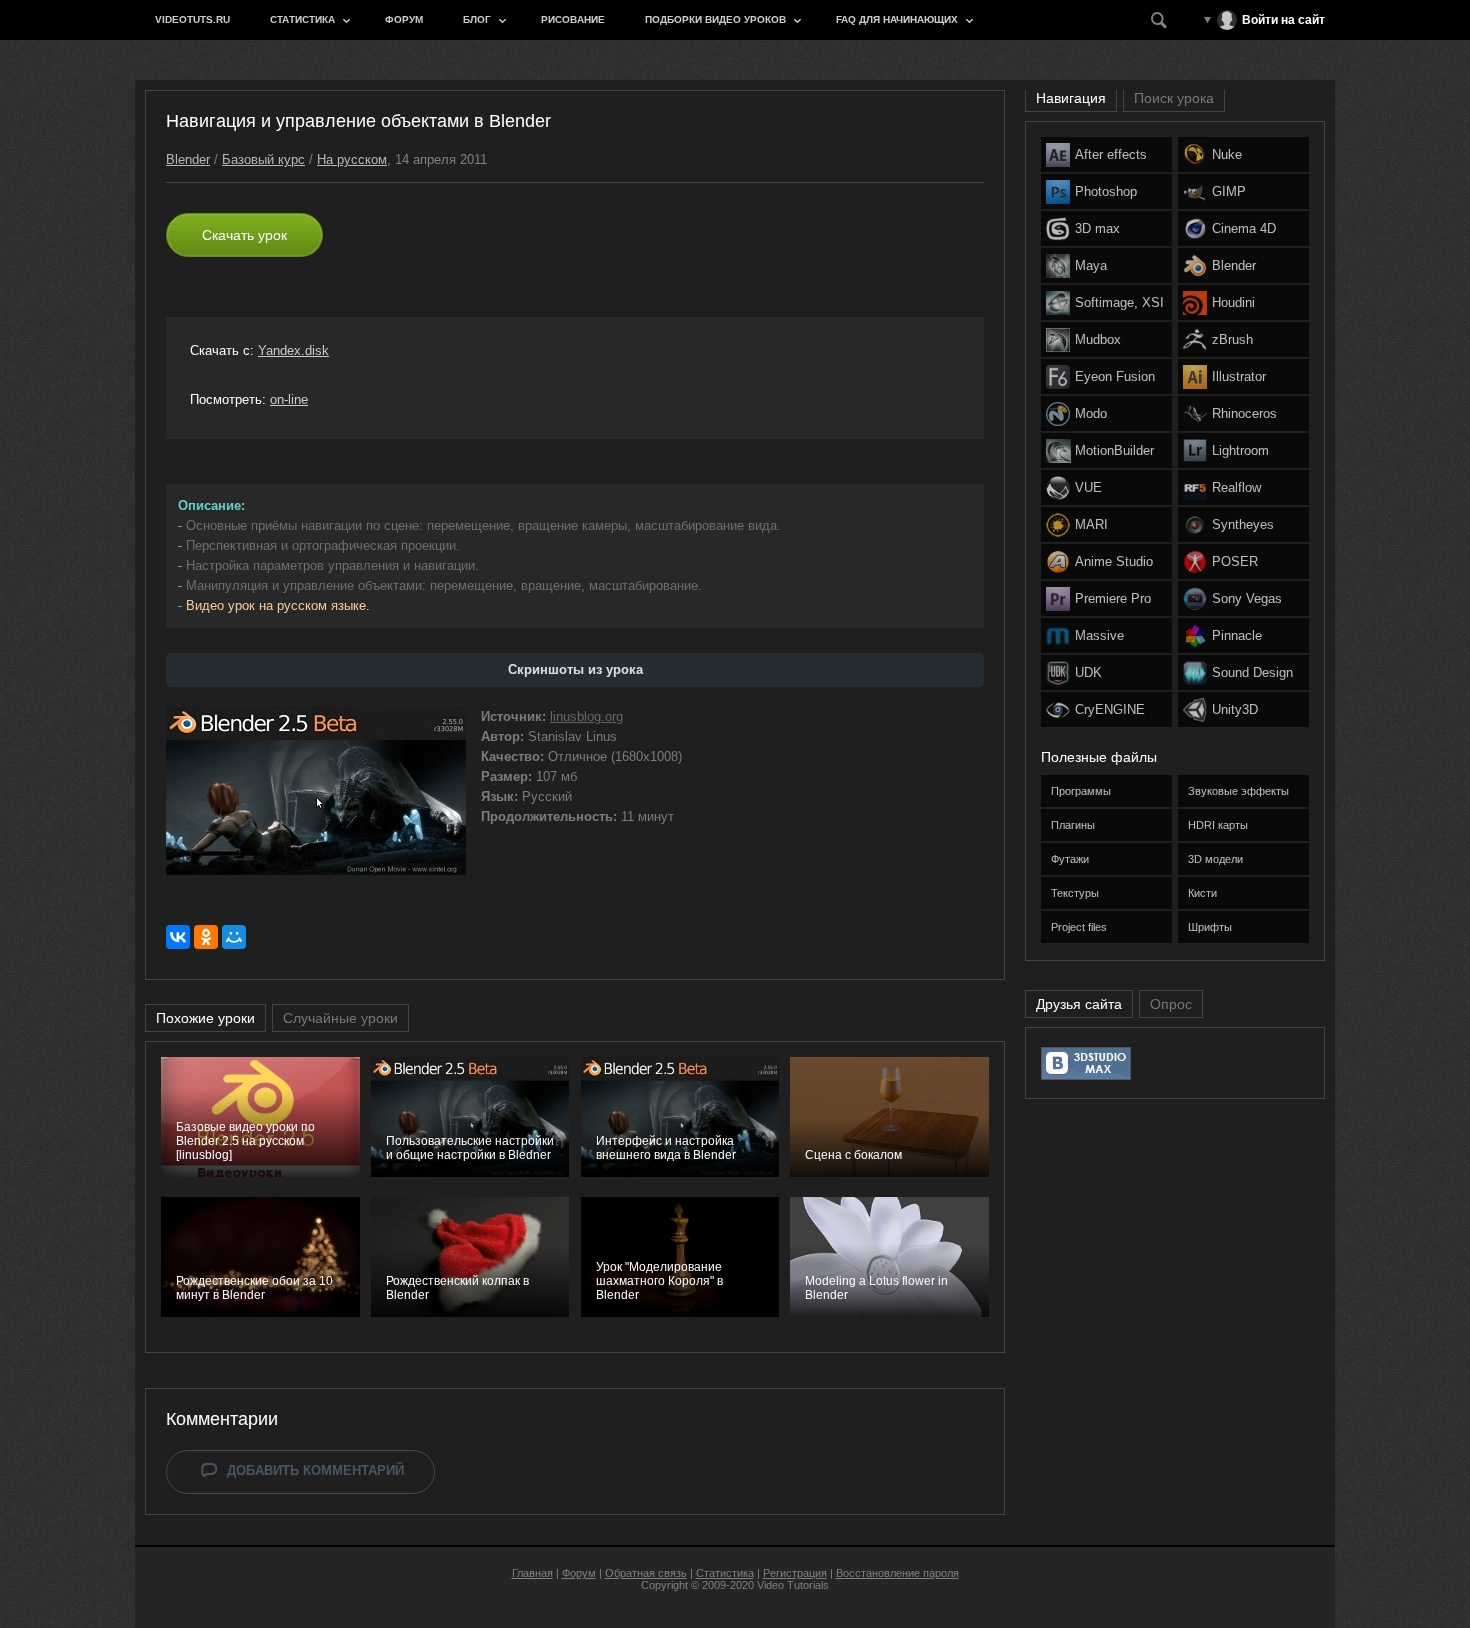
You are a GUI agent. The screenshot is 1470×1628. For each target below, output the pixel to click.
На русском (352, 159)
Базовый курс (263, 159)
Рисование (573, 19)
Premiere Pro (1113, 598)
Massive (1099, 635)
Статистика (302, 19)
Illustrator (1239, 376)
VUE (1088, 487)
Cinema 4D (1244, 228)
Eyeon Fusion (1115, 376)
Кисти (1202, 893)
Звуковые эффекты (1238, 791)
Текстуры (1075, 893)
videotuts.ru (192, 19)
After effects (1111, 154)
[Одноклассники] (206, 937)
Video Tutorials (793, 1585)
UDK (1088, 672)
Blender (188, 159)
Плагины (1073, 825)
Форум (404, 19)
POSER (1235, 561)
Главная (532, 1573)
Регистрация (795, 1573)
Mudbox (1098, 339)
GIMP (1229, 191)
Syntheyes (1243, 524)
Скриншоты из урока (575, 669)
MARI (1091, 524)
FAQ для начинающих (897, 19)
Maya (1091, 265)
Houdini (1233, 302)
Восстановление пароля (897, 1573)
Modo (1091, 413)
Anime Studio (1114, 561)
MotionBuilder (1114, 450)
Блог (477, 19)
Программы (1081, 791)
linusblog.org (586, 716)
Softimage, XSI (1119, 302)
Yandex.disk (293, 350)
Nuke (1227, 154)
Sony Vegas (1247, 598)
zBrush (1232, 339)
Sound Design (1252, 672)
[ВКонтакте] (178, 937)
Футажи (1070, 859)
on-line (289, 399)
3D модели (1215, 859)
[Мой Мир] (234, 937)
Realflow (1236, 487)
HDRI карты (1218, 825)
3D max (1097, 228)
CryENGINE (1110, 709)
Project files (1079, 927)
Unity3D (1235, 709)
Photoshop (1106, 191)
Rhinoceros (1244, 413)
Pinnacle (1237, 635)
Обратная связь (646, 1573)
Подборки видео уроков (715, 19)
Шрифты (1210, 927)
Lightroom (1240, 450)
